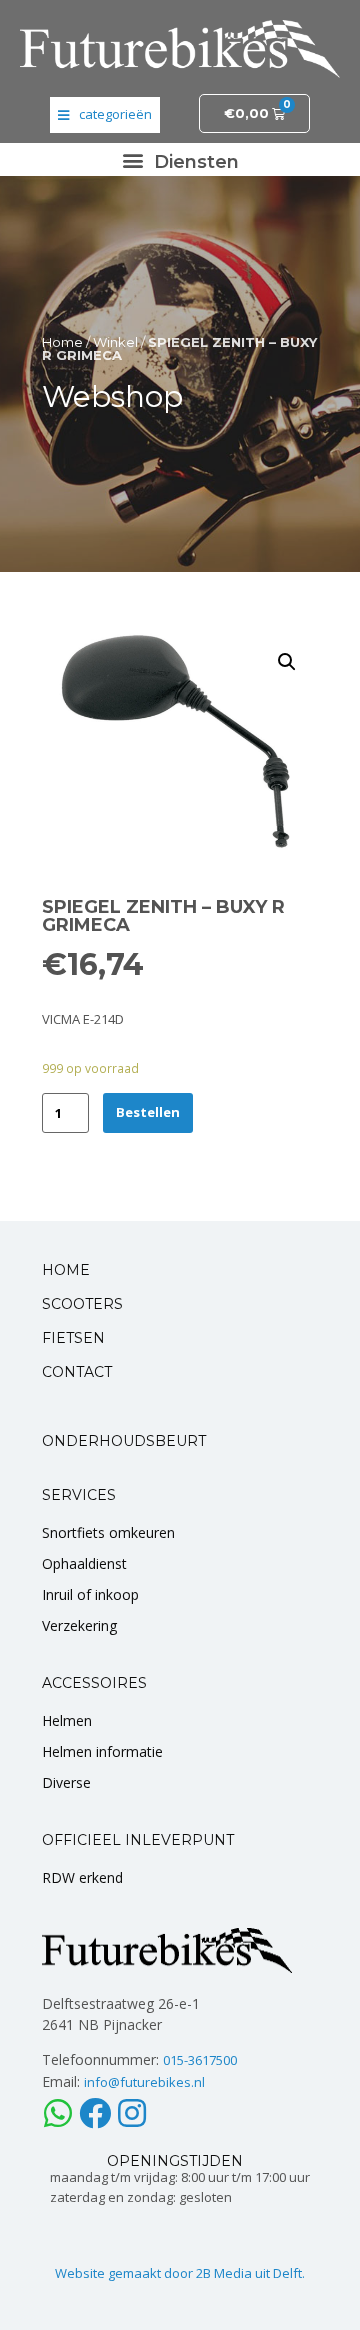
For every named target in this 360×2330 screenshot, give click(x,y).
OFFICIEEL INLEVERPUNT (138, 1840)
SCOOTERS (82, 1304)
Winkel (115, 342)
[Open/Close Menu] (105, 115)
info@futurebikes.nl (144, 2082)
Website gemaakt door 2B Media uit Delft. (180, 2273)
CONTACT (77, 1372)
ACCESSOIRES (94, 1683)
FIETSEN (73, 1338)
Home (62, 342)
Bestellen (148, 1112)
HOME (66, 1270)
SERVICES (79, 1495)
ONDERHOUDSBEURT (124, 1441)
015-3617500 (200, 2060)
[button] (180, 159)
